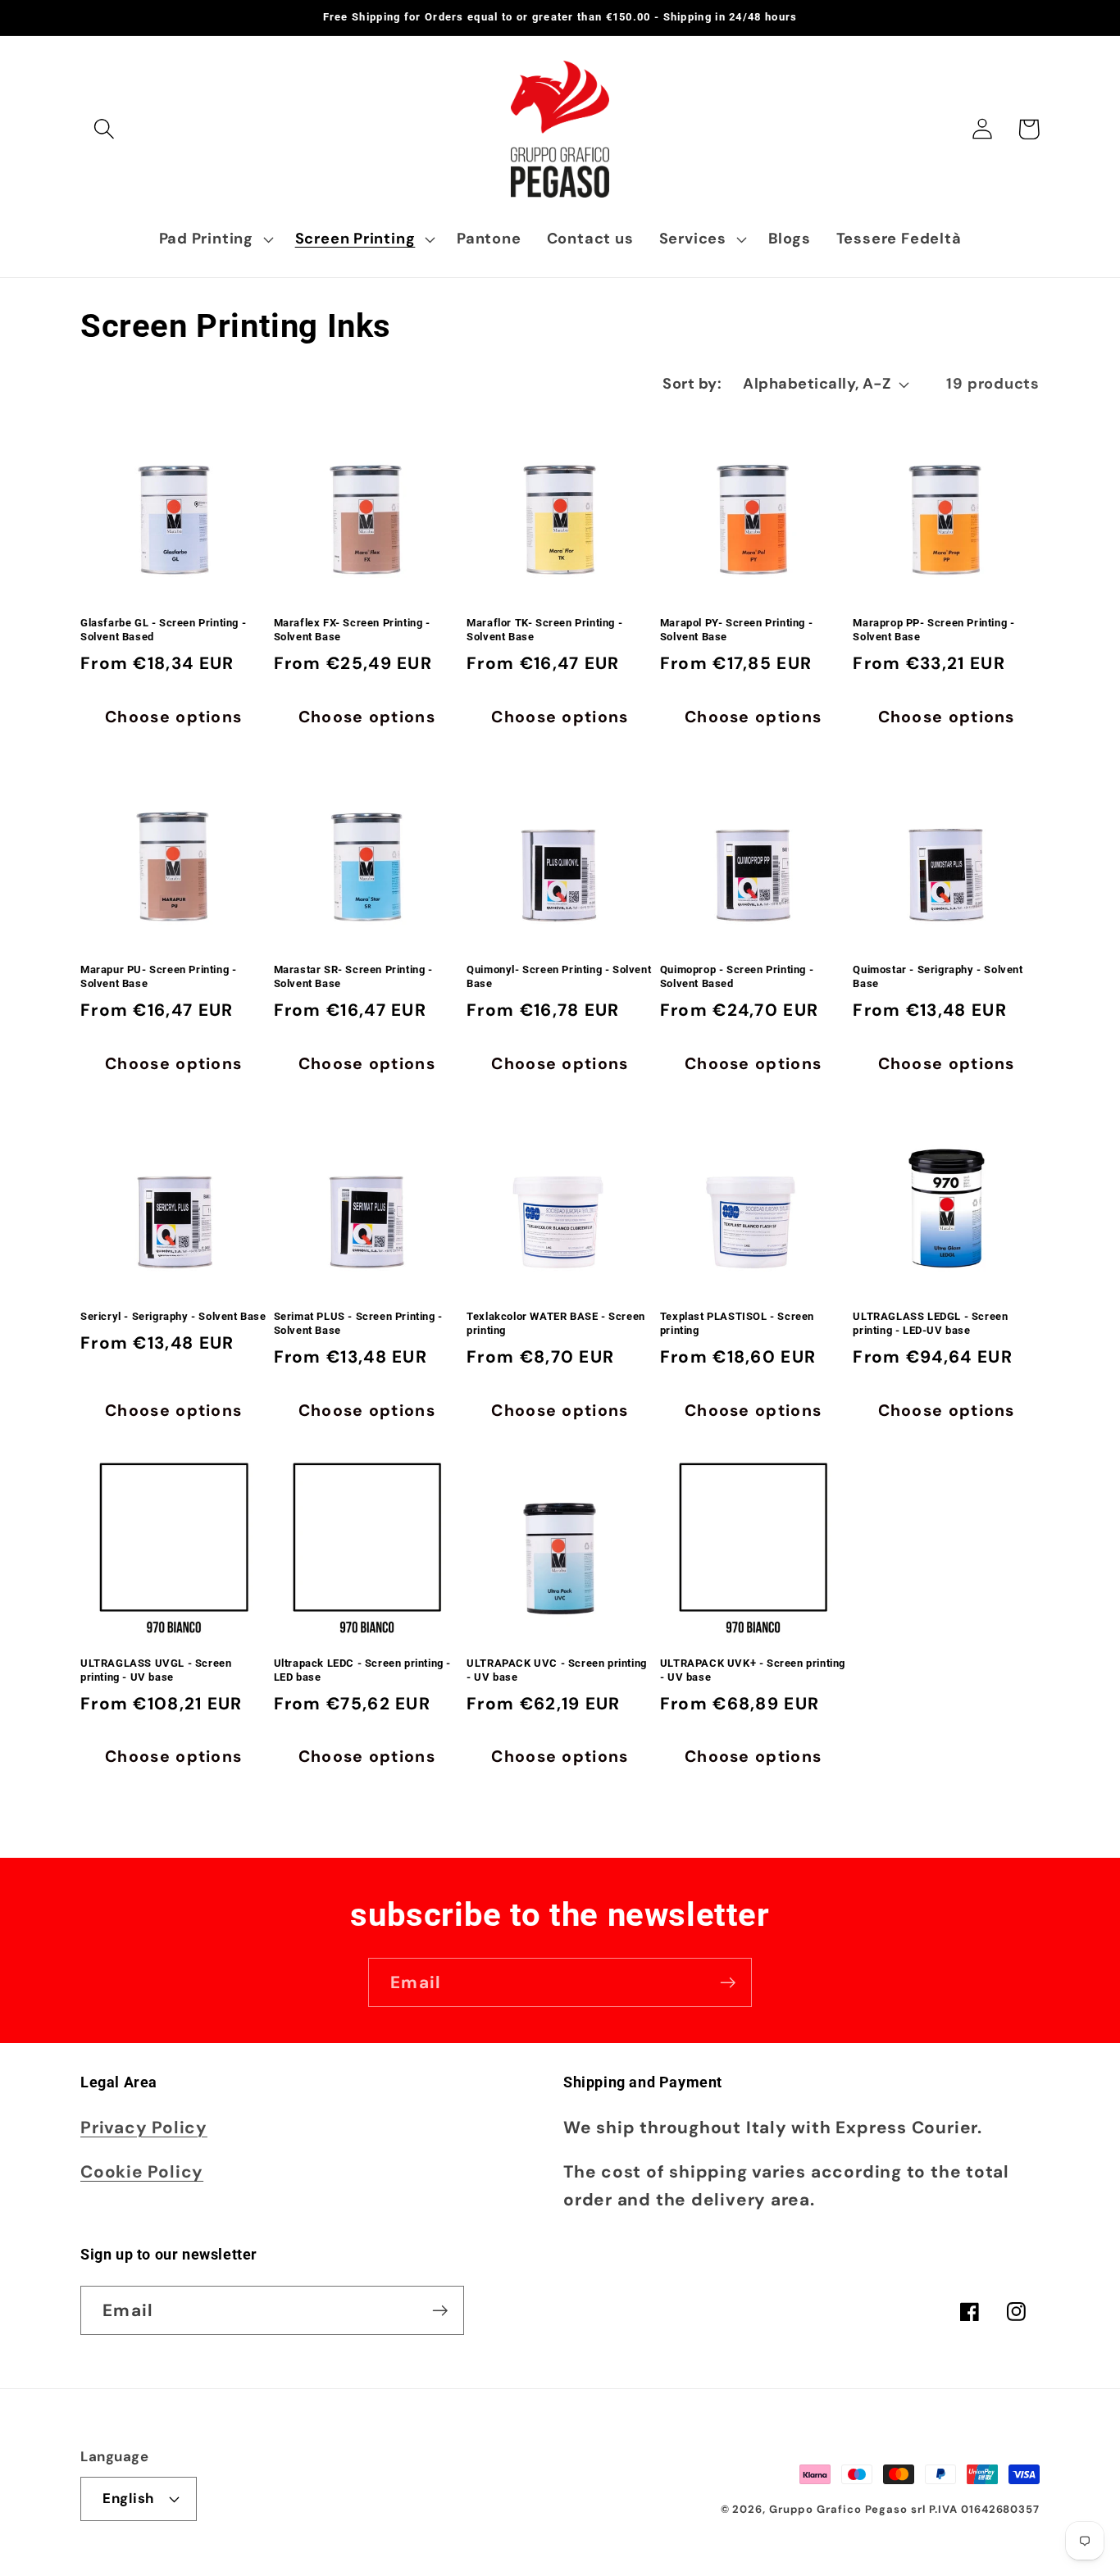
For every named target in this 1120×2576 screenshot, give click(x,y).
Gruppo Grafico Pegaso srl (847, 2509)
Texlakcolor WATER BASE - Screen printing (556, 1323)
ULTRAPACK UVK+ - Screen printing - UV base (753, 1670)
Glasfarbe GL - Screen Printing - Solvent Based (163, 630)
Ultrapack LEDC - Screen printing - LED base (362, 1670)
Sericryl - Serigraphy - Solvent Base (173, 1316)
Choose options (173, 717)
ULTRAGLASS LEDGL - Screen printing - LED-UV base (930, 1323)
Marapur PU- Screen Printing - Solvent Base (158, 976)
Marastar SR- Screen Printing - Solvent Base (353, 976)
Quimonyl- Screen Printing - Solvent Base (559, 976)
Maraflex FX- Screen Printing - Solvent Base (352, 630)
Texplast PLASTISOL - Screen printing (737, 1323)
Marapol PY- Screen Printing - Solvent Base (736, 630)
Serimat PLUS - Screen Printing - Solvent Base (358, 1323)
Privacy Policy (144, 2127)
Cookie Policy (142, 2171)
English (128, 2498)
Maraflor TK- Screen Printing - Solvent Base (544, 630)
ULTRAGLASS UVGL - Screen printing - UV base (156, 1670)
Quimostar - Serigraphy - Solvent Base (938, 976)
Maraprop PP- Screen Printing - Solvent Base (933, 630)
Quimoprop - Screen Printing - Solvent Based (737, 976)
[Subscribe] (728, 1983)
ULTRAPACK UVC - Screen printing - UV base (557, 1670)
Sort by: (692, 384)
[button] (104, 129)
